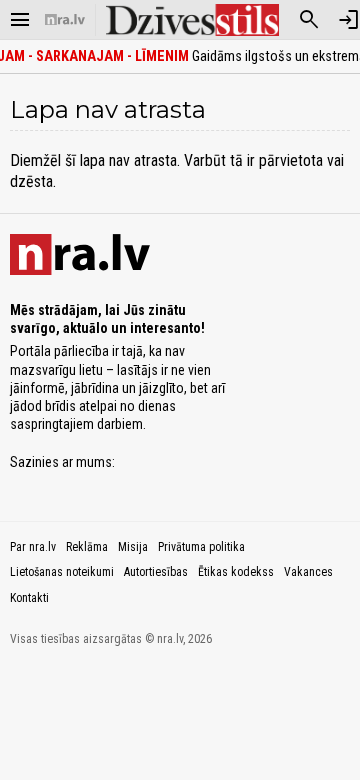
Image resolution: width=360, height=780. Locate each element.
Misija (133, 547)
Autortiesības (156, 572)
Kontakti (29, 598)
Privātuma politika (201, 547)
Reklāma (87, 547)
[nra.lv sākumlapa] (65, 20)
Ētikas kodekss (236, 572)
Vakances (308, 572)
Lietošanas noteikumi (62, 572)
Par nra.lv (33, 547)
